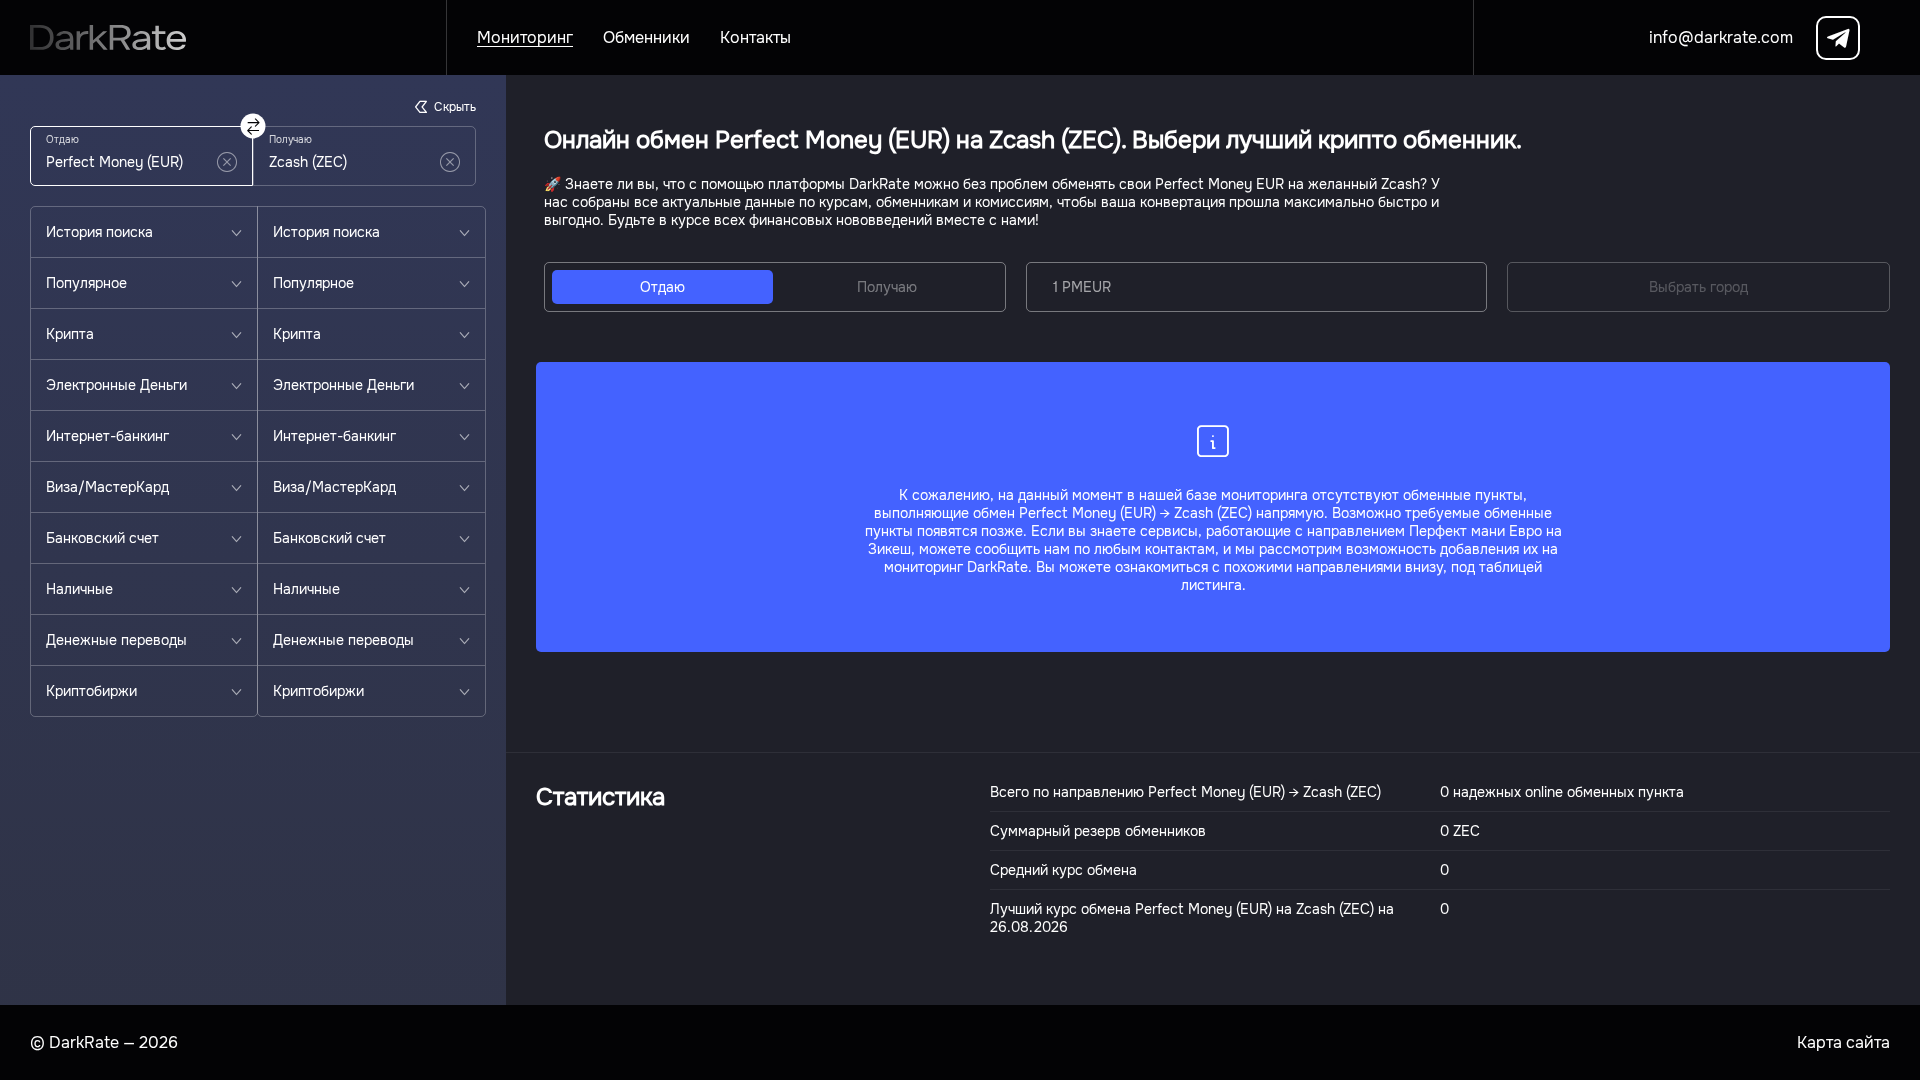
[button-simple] (227, 162)
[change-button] (253, 126)
